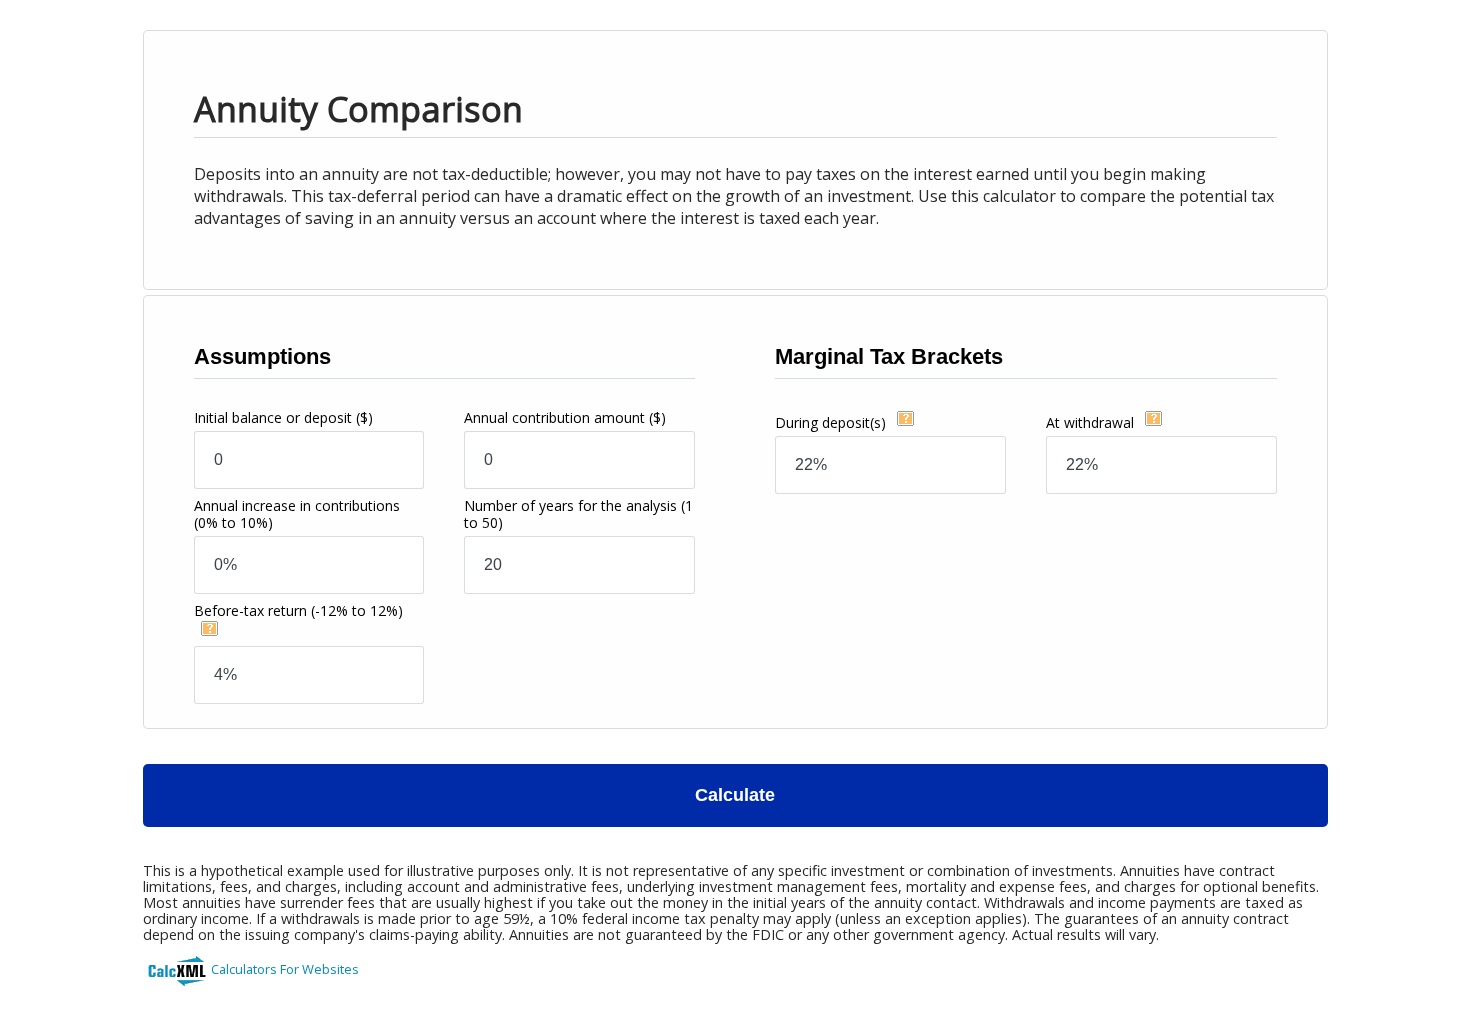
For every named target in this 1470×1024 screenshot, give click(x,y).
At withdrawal (1092, 422)
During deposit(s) (832, 422)
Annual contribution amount (565, 417)
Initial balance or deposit (283, 417)
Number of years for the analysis (578, 514)
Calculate (735, 795)
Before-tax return (298, 610)
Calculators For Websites (285, 969)
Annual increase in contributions (297, 514)
